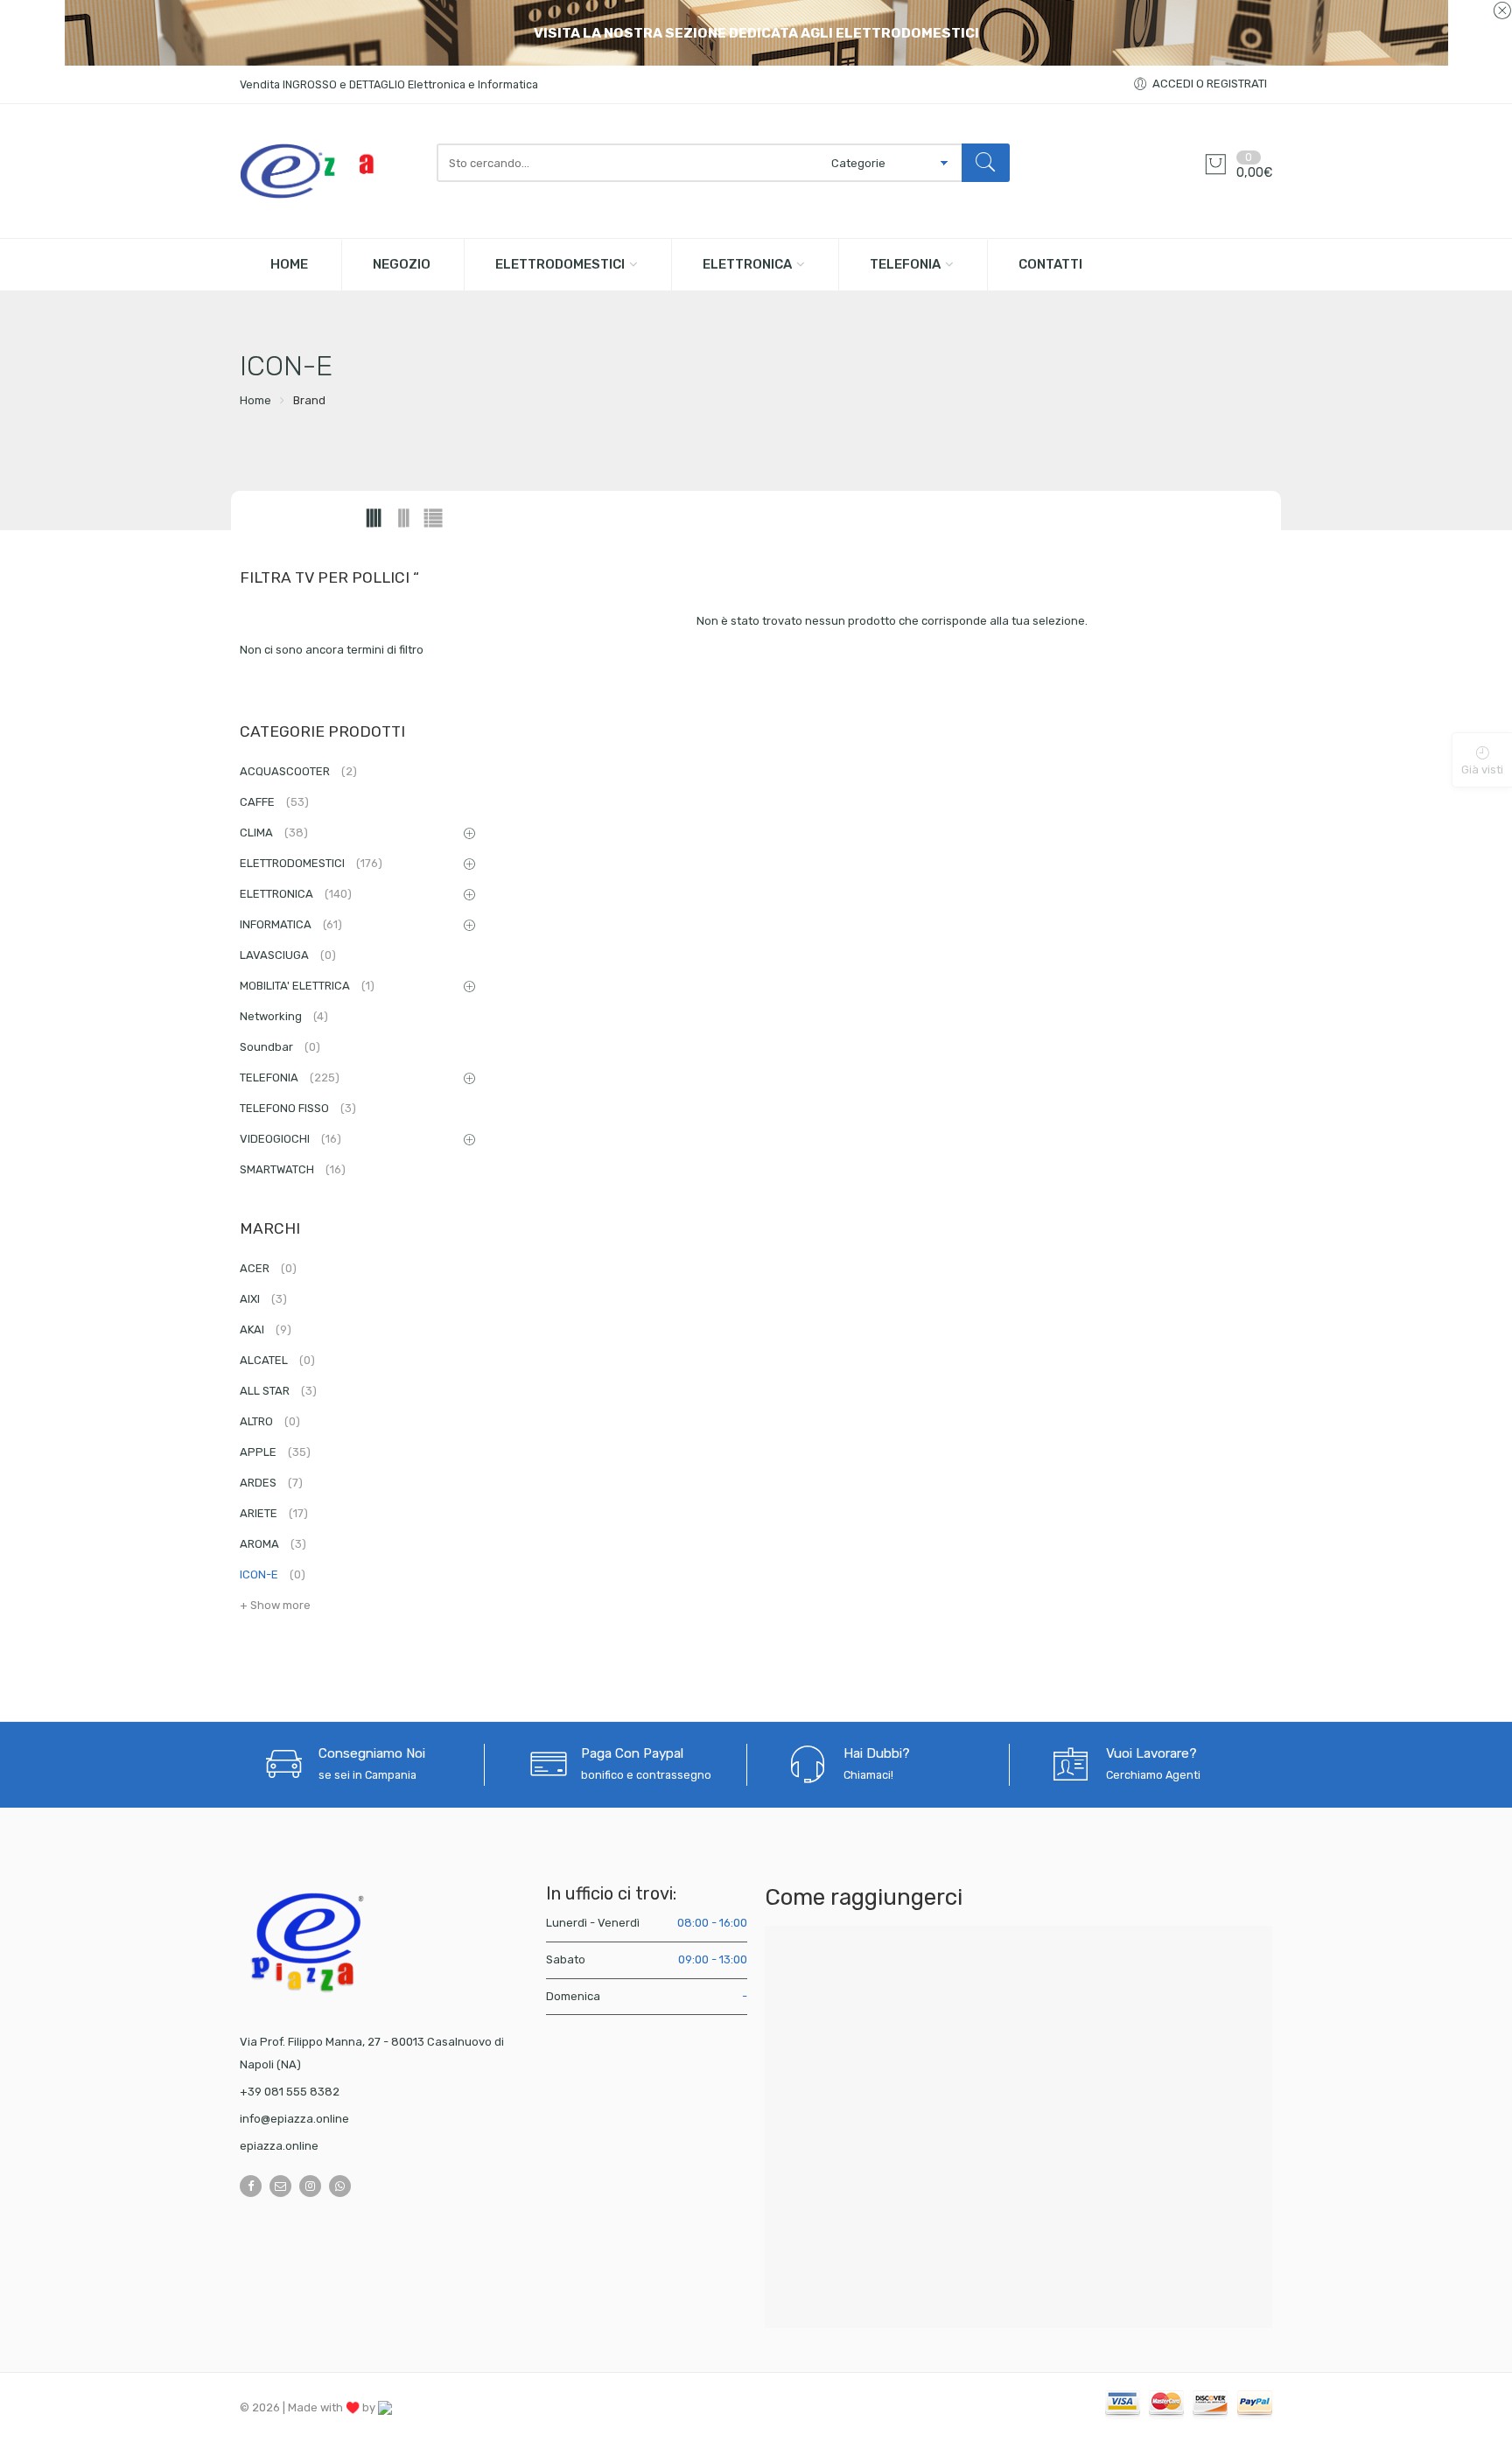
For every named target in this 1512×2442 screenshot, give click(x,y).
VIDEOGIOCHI (290, 1139)
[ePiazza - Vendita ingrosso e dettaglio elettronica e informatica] (329, 171)
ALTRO (270, 1421)
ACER (268, 1268)
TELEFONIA (905, 264)
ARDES (271, 1483)
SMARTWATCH (293, 1169)
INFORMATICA (291, 924)
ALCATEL (277, 1360)
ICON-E (273, 1574)
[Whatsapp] (340, 2186)
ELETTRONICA (747, 264)
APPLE (275, 1452)
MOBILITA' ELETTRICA (307, 986)
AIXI (263, 1299)
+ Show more (275, 1605)
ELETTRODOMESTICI (560, 264)
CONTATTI (1050, 264)
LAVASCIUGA (288, 955)
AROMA (273, 1544)
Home (255, 400)
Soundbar (280, 1047)
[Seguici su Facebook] (251, 2186)
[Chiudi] (1502, 11)
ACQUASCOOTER (298, 771)
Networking (284, 1016)
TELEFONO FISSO (298, 1108)
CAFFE (274, 802)
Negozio (402, 264)
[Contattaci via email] (280, 2186)
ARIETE (274, 1513)
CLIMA (274, 833)
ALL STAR (278, 1391)
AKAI (266, 1329)
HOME (289, 264)
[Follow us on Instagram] (310, 2186)
